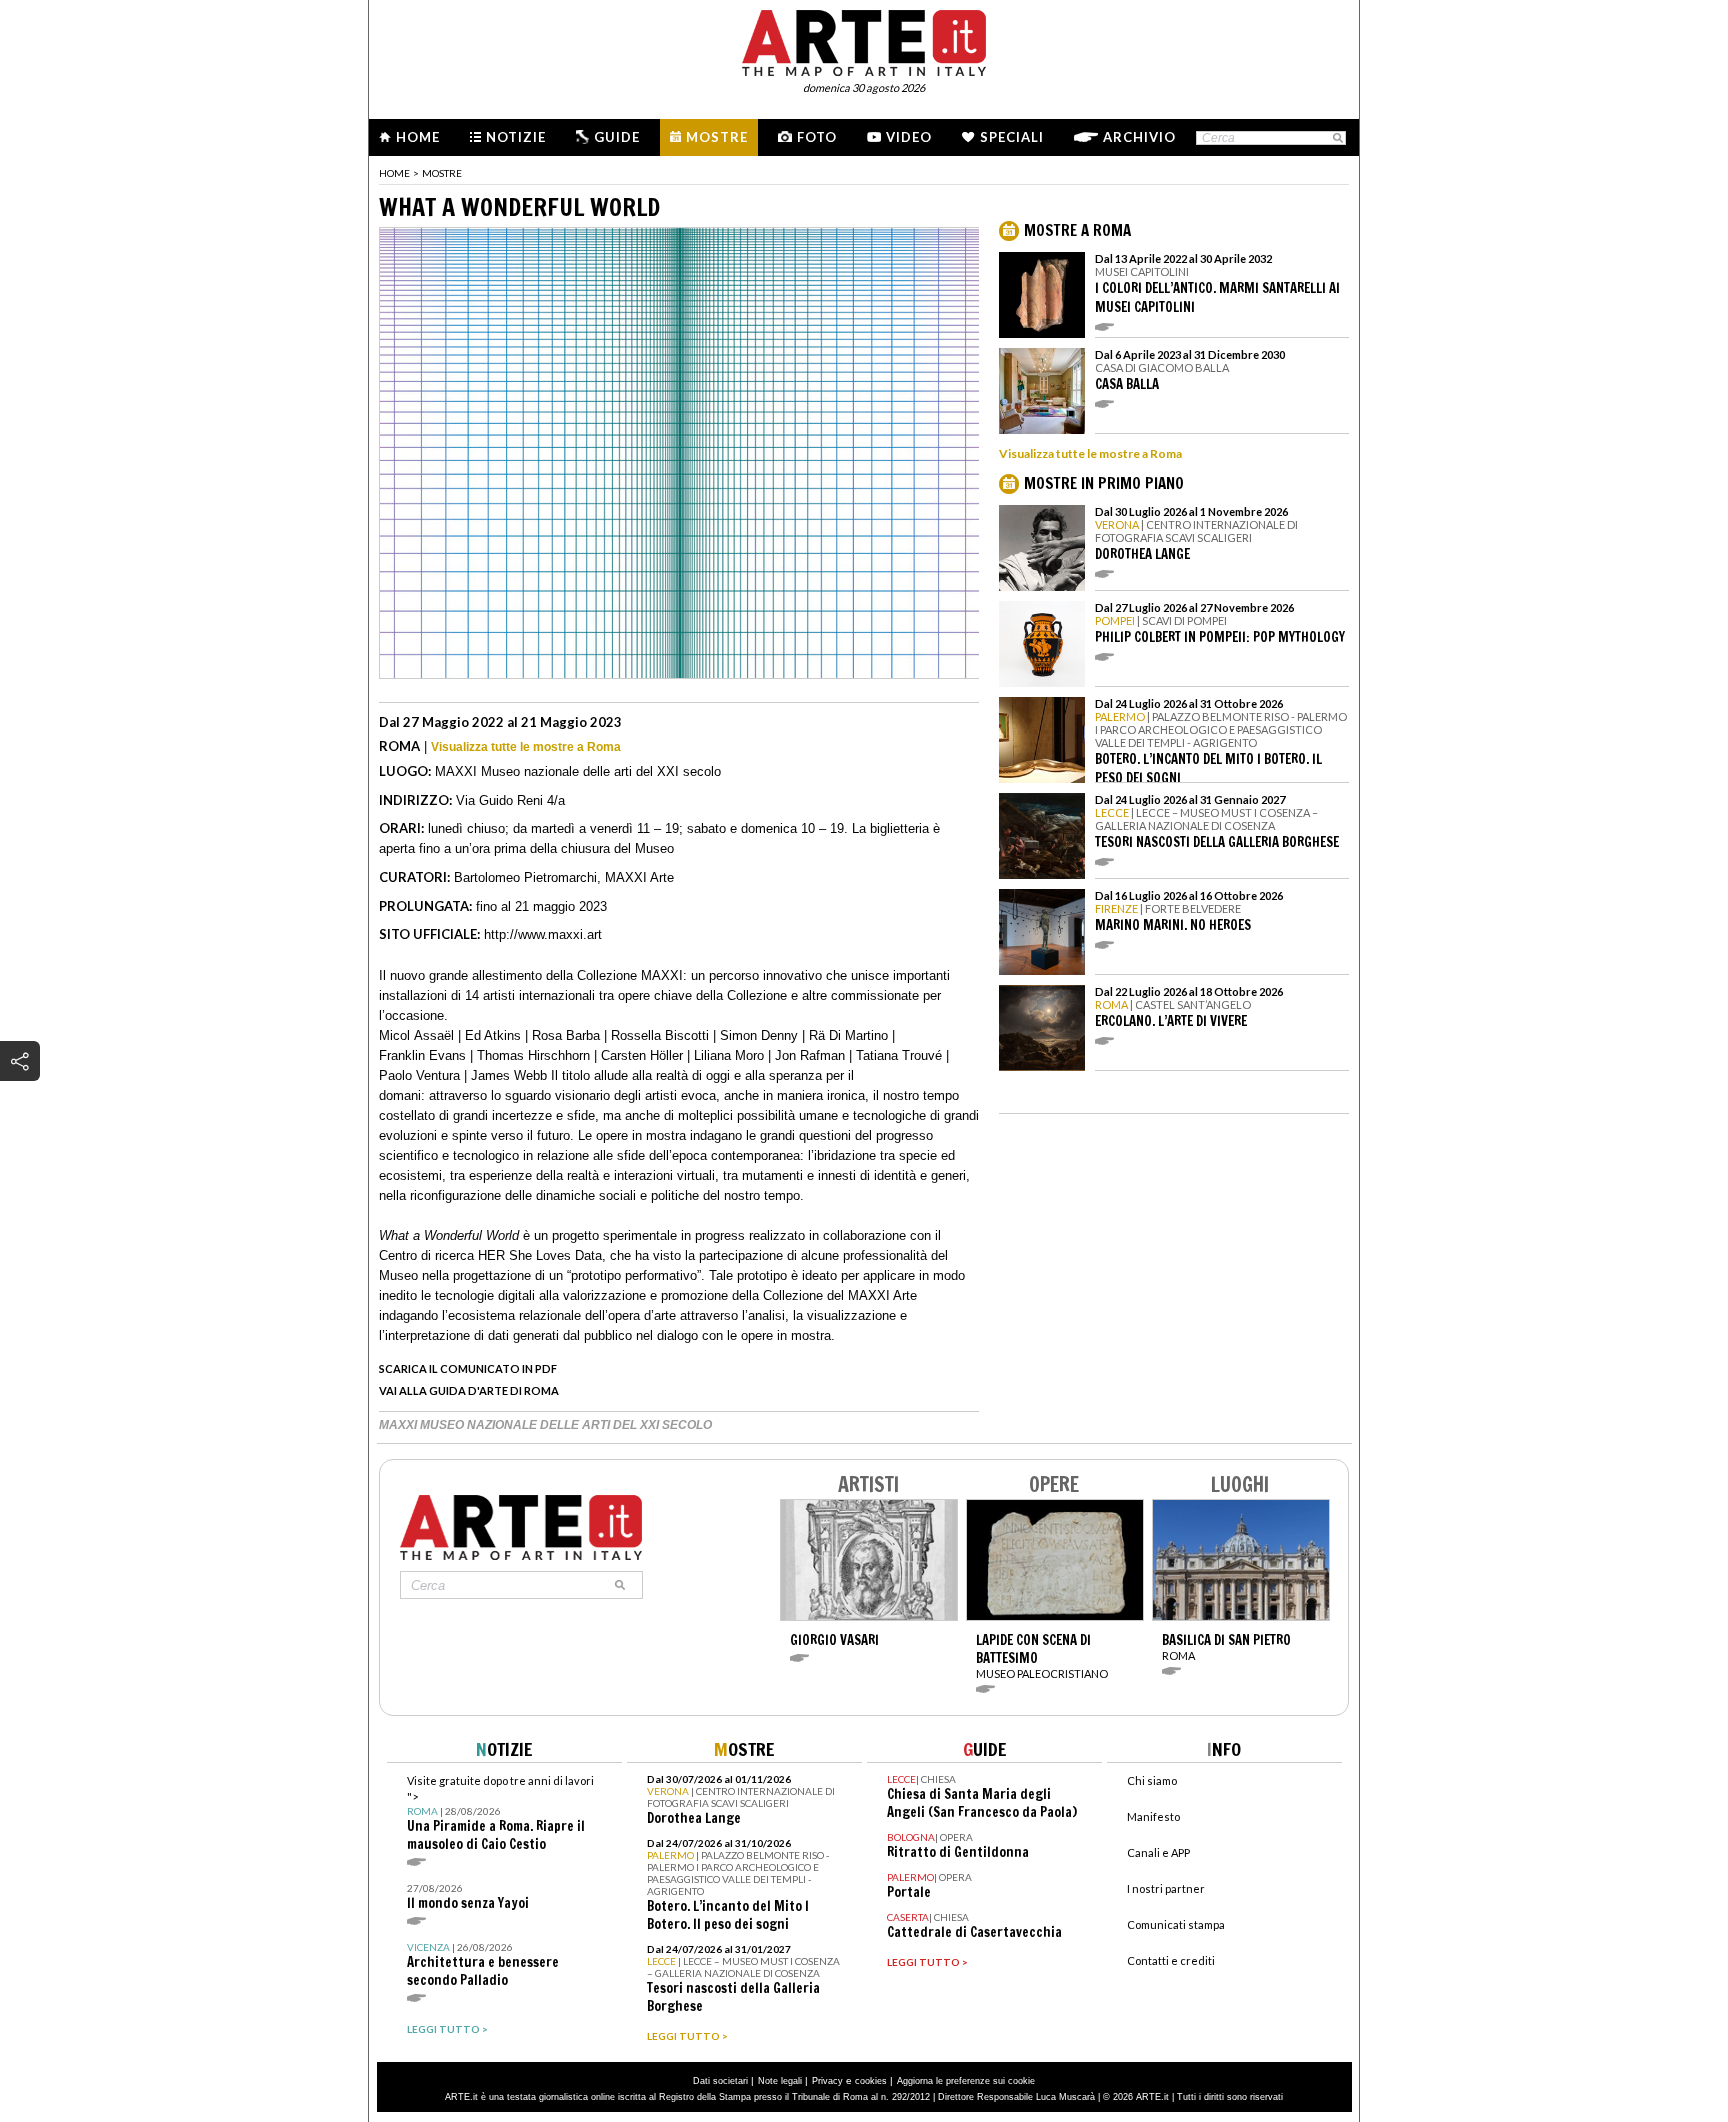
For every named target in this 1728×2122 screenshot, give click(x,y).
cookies (871, 2081)
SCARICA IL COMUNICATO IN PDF (468, 1368)
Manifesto (1153, 1816)
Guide (617, 137)
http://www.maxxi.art (543, 934)
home (394, 173)
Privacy (827, 2081)
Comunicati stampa (1176, 1924)
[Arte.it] (864, 40)
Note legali (780, 2081)
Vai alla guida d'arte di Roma (469, 1390)
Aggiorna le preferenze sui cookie (966, 2081)
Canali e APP (1158, 1852)
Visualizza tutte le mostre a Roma (526, 747)
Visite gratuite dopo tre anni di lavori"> (500, 1813)
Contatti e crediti (1171, 1960)
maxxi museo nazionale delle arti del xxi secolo (545, 1425)
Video (909, 137)
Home (418, 137)
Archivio (1139, 137)
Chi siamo (1152, 1780)
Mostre (717, 137)
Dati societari (720, 2081)
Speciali (1012, 137)
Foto (817, 137)
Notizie (516, 137)
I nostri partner (1166, 1888)
